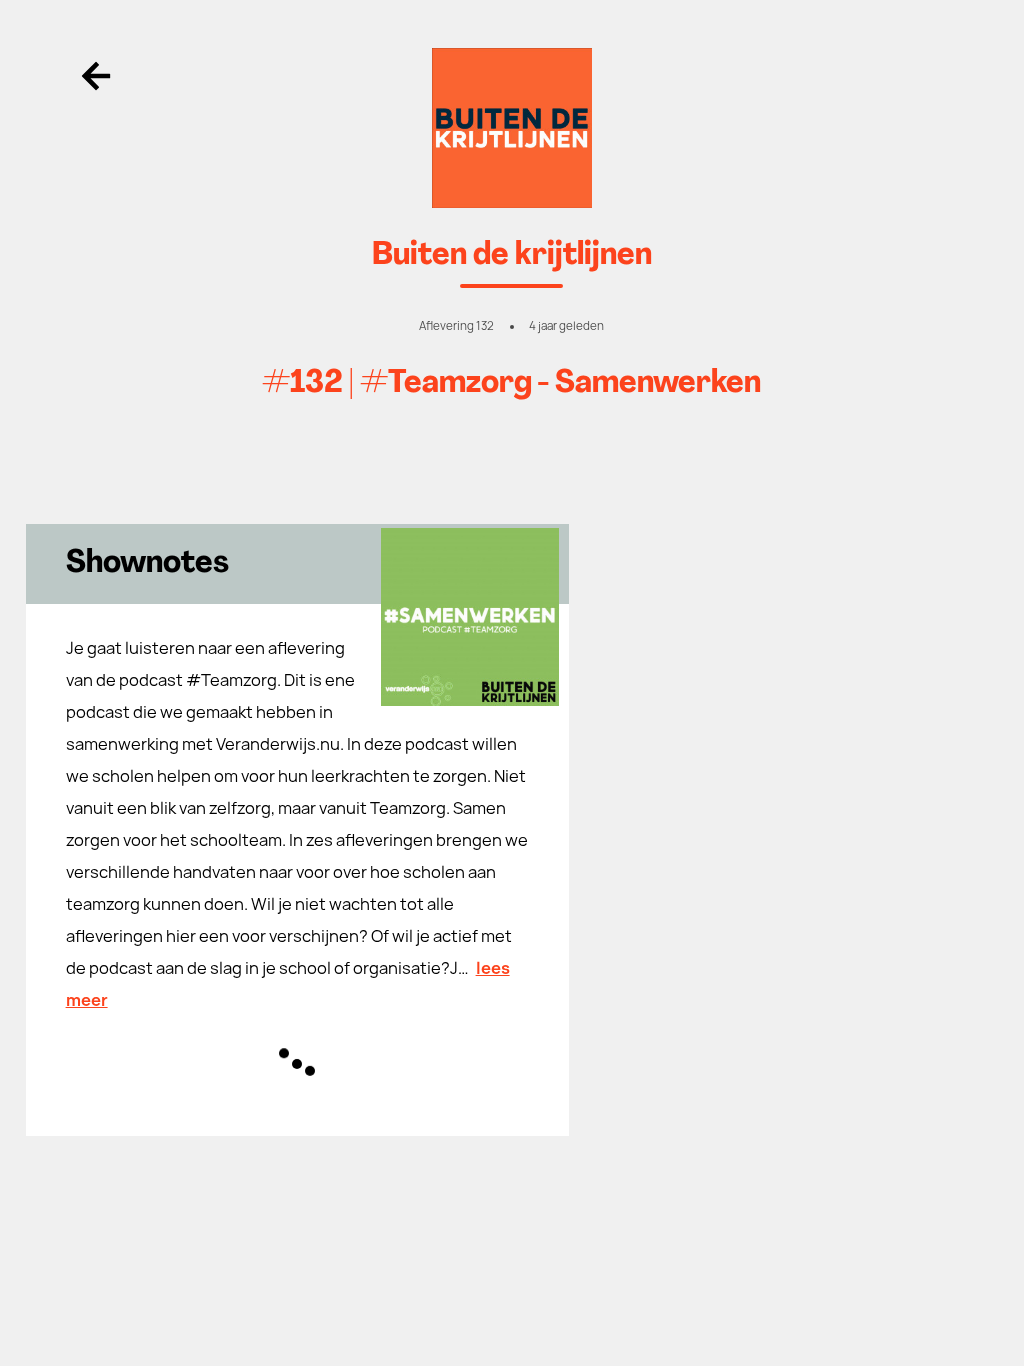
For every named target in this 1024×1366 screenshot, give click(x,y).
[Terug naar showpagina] (512, 128)
